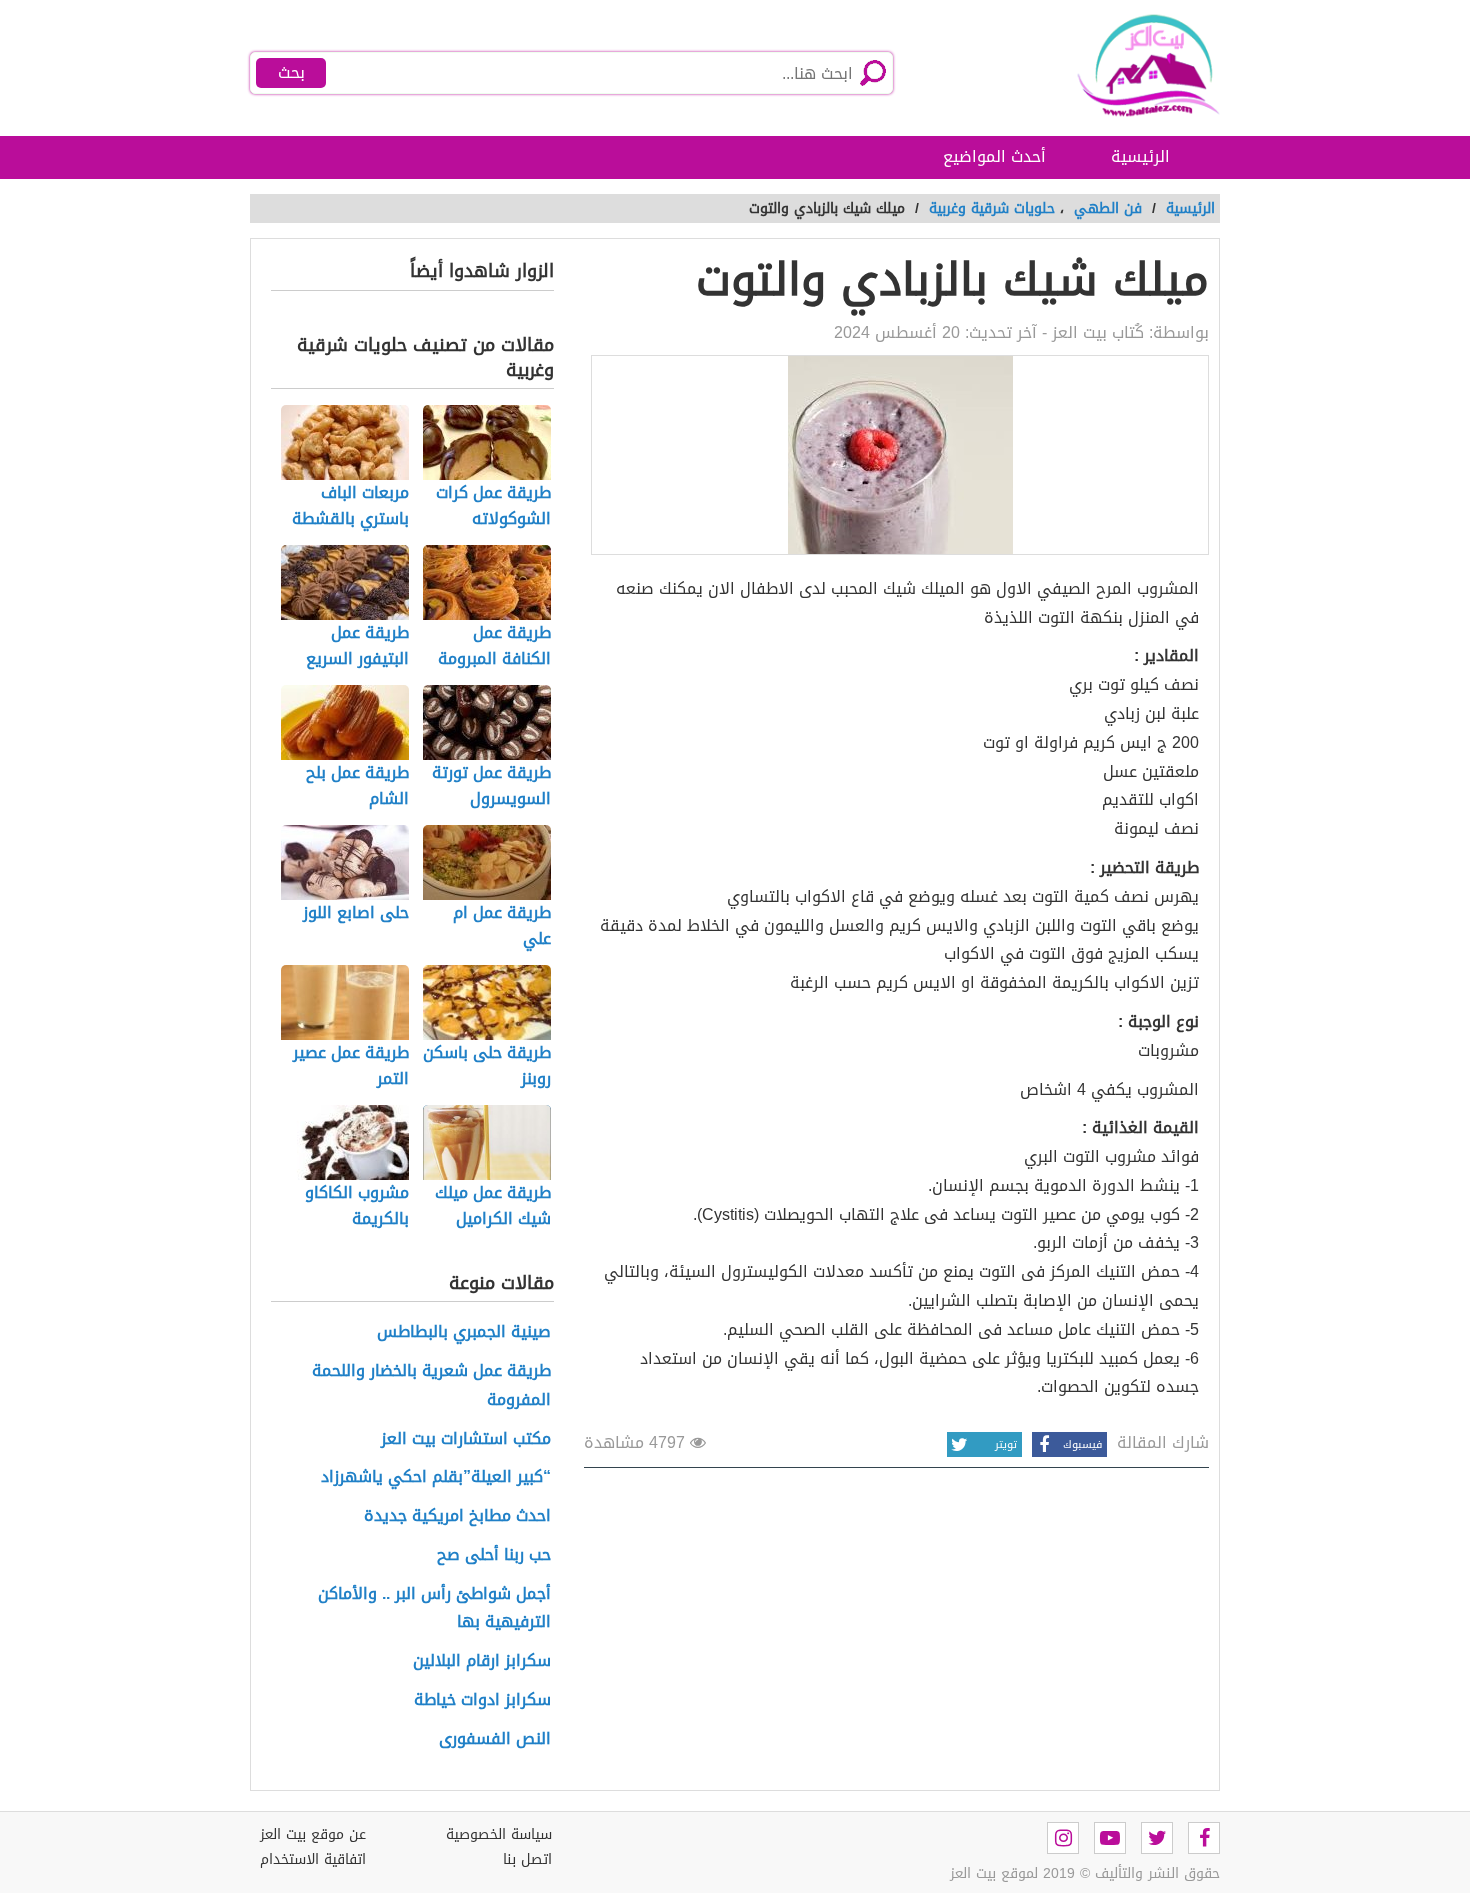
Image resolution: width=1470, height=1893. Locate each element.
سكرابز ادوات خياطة (482, 1700)
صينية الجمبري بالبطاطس (464, 1332)
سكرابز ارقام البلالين (482, 1661)
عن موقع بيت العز (313, 1834)
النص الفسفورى (495, 1739)
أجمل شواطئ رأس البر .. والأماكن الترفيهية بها (434, 1609)
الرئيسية (1140, 156)
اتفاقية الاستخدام (313, 1859)
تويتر (1006, 1444)
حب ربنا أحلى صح (494, 1555)
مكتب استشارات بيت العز (466, 1439)
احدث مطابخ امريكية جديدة (457, 1516)
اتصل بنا (527, 1859)
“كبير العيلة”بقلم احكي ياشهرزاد (436, 1477)
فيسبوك (1082, 1444)
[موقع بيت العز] (1125, 65)
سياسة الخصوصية (499, 1834)
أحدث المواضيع (994, 156)
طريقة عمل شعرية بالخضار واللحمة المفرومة (431, 1386)
